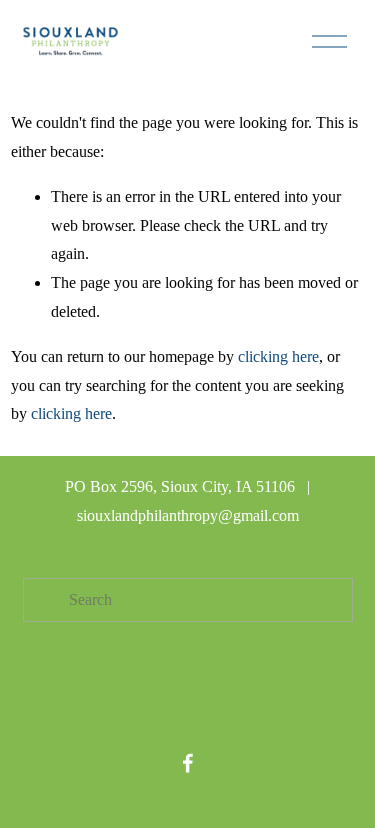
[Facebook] (188, 763)
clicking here (278, 356)
